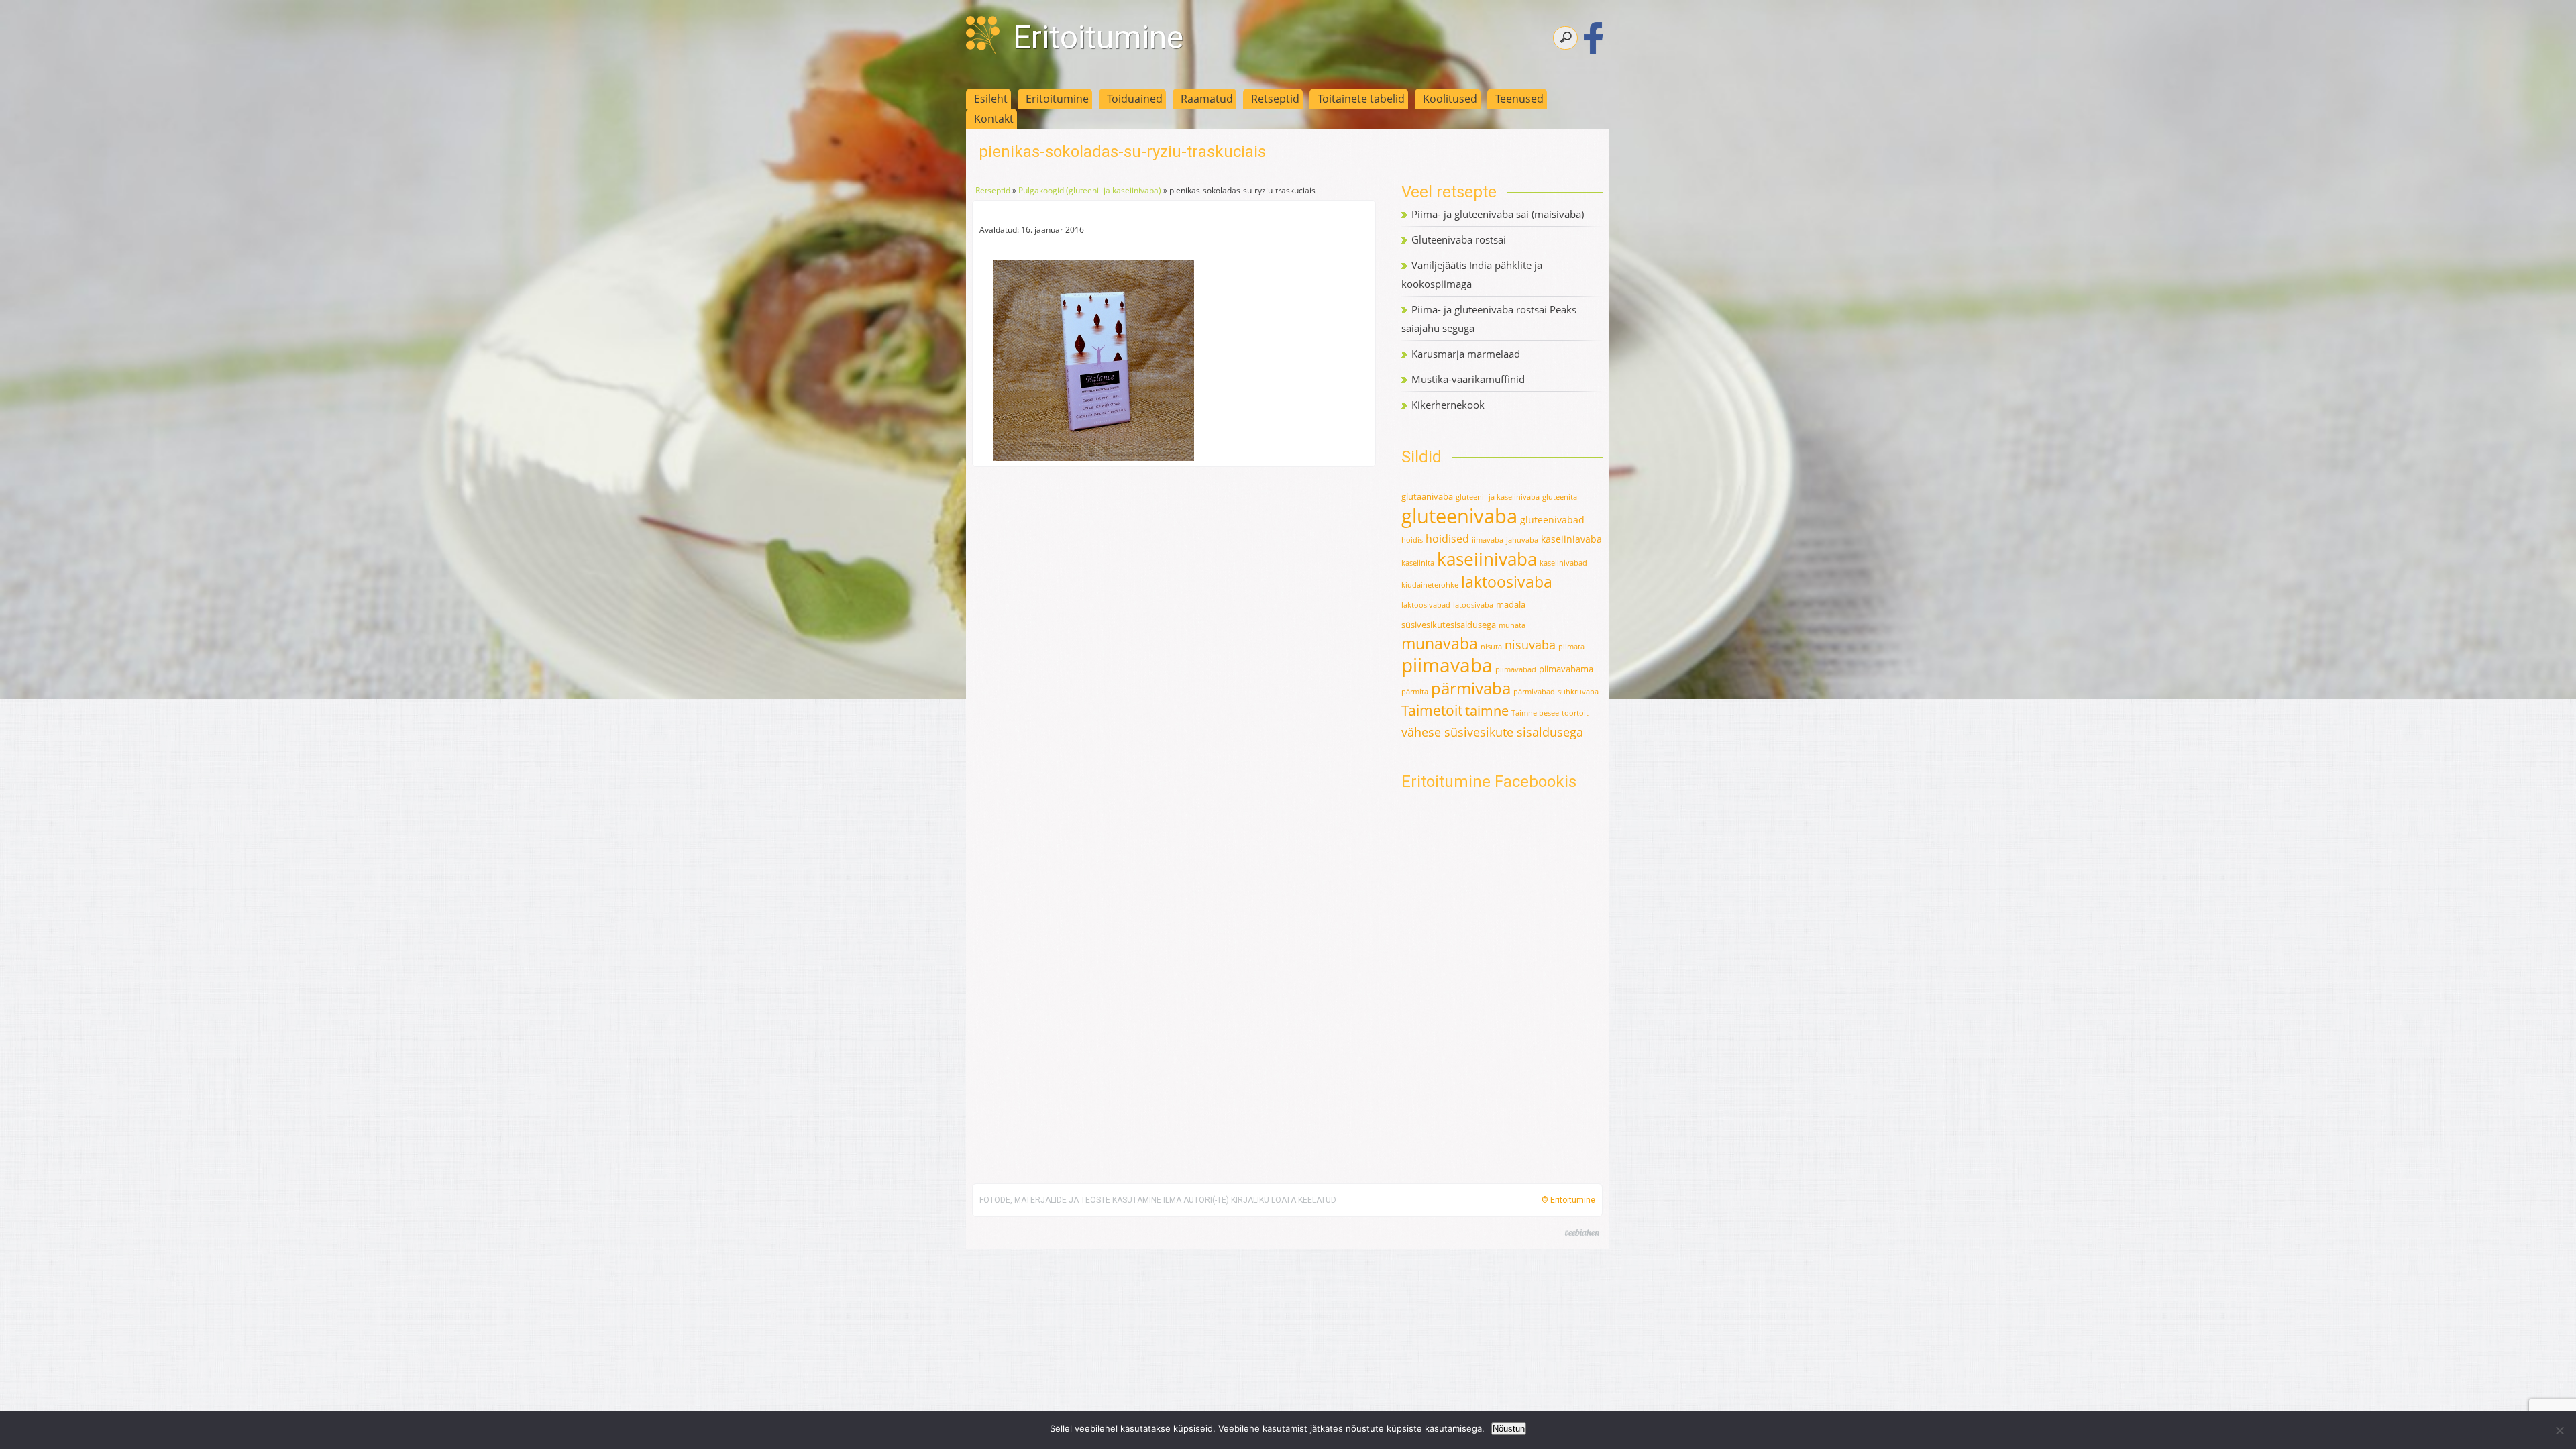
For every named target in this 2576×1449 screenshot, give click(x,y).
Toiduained (1135, 99)
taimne (1487, 711)
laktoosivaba (1507, 582)
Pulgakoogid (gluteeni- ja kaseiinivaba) (1090, 190)
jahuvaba (1522, 540)
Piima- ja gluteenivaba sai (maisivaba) (1498, 214)
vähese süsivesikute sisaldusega (1492, 732)
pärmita (1415, 692)
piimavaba (1447, 665)
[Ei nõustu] (2559, 1430)
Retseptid (1275, 99)
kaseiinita (1418, 563)
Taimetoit (1432, 710)
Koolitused (1450, 99)
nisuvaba (1530, 645)
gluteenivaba (1459, 516)
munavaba (1440, 644)
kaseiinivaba (1487, 559)
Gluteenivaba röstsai (1459, 239)
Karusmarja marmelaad (1466, 354)
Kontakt (994, 119)
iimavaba (1488, 540)
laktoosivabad (1426, 605)
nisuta (1491, 647)
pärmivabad (1534, 692)
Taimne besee (1535, 713)
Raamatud (1207, 99)
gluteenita (1560, 497)
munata (1512, 625)
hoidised (1447, 539)
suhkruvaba (1578, 692)
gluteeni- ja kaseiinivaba (1498, 497)
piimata (1571, 647)
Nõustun (1509, 1429)
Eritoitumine (1098, 37)
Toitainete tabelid (1361, 99)
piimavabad (1516, 669)
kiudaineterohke (1430, 585)
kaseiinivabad (1563, 563)
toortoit (1575, 713)
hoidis (1412, 540)
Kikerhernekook (1448, 405)
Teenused (1519, 99)
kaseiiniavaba (1571, 539)
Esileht (991, 99)
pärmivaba (1471, 688)
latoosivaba (1473, 605)
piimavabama (1566, 669)
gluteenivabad (1552, 520)
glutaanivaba (1427, 496)
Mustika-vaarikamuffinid (1468, 379)
